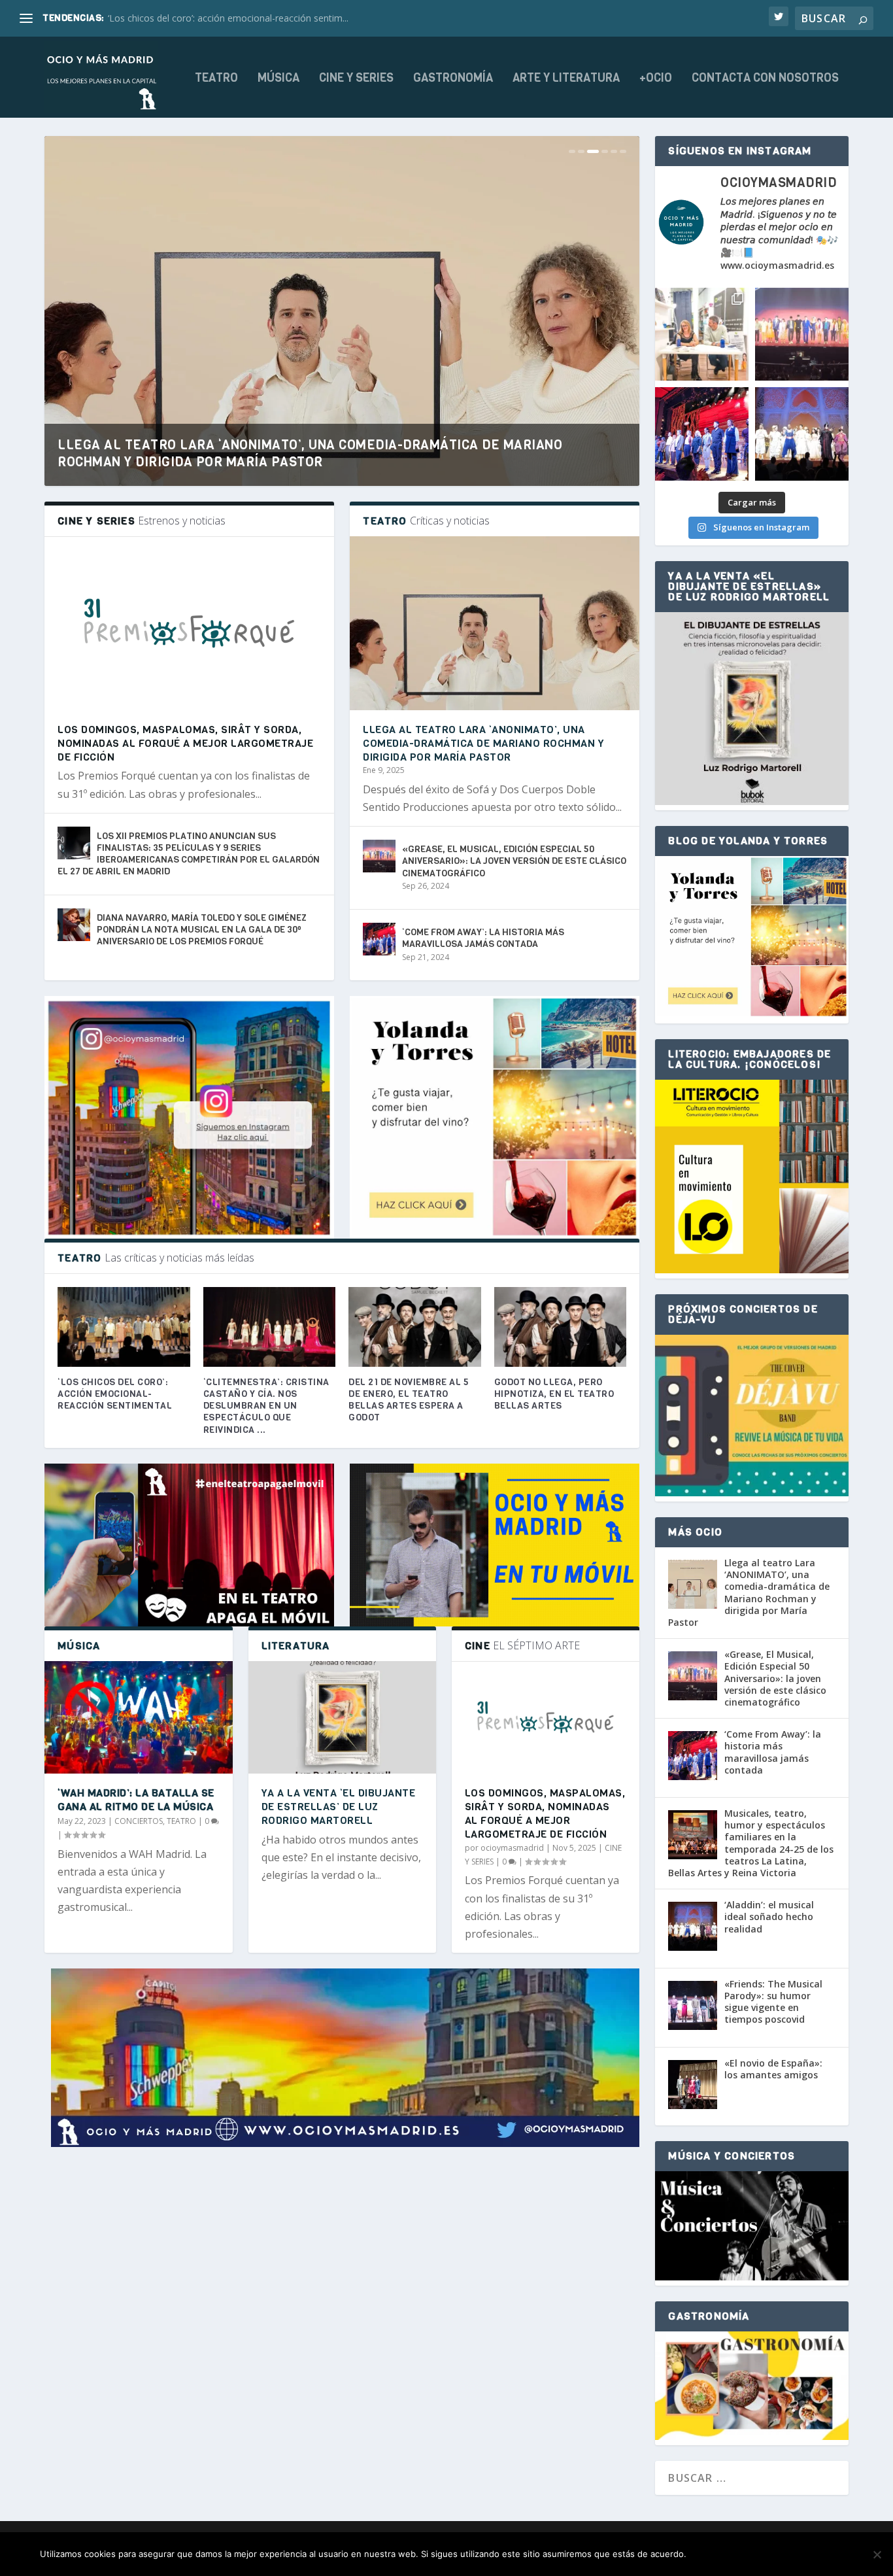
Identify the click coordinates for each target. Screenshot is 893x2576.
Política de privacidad (794, 2554)
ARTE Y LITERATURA (566, 79)
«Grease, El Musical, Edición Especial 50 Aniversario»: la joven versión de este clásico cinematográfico (514, 861)
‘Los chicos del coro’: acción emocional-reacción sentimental (115, 1394)
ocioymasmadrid (512, 1848)
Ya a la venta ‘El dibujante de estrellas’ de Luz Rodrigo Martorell (339, 1807)
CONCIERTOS (139, 1821)
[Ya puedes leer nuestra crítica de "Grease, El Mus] (802, 335)
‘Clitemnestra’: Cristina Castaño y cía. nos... (197, 18)
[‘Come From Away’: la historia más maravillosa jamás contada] (379, 939)
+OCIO (656, 79)
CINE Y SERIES (356, 79)
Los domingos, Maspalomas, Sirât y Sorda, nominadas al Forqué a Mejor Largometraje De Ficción (185, 743)
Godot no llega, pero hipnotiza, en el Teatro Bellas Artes (554, 1394)
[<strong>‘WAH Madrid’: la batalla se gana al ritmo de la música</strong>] (138, 1717)
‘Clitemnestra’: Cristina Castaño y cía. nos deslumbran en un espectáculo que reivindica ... (266, 1406)
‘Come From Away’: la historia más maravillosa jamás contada (483, 938)
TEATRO (216, 79)
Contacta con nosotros (765, 79)
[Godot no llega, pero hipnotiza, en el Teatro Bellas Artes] (561, 1327)
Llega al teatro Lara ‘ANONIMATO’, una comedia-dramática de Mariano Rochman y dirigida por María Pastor (310, 454)
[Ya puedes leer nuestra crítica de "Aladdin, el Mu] (802, 434)
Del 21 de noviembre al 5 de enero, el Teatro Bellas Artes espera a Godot (409, 1400)
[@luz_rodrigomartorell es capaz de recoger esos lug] (702, 335)
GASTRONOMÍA (453, 79)
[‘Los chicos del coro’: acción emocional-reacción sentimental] (124, 1327)
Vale (711, 2554)
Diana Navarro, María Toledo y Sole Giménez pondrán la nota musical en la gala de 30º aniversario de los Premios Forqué (202, 930)
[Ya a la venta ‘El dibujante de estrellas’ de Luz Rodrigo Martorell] (342, 1717)
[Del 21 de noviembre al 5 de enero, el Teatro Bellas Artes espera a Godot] (415, 1327)
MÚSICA (278, 79)
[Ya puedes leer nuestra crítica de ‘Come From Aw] (702, 434)
